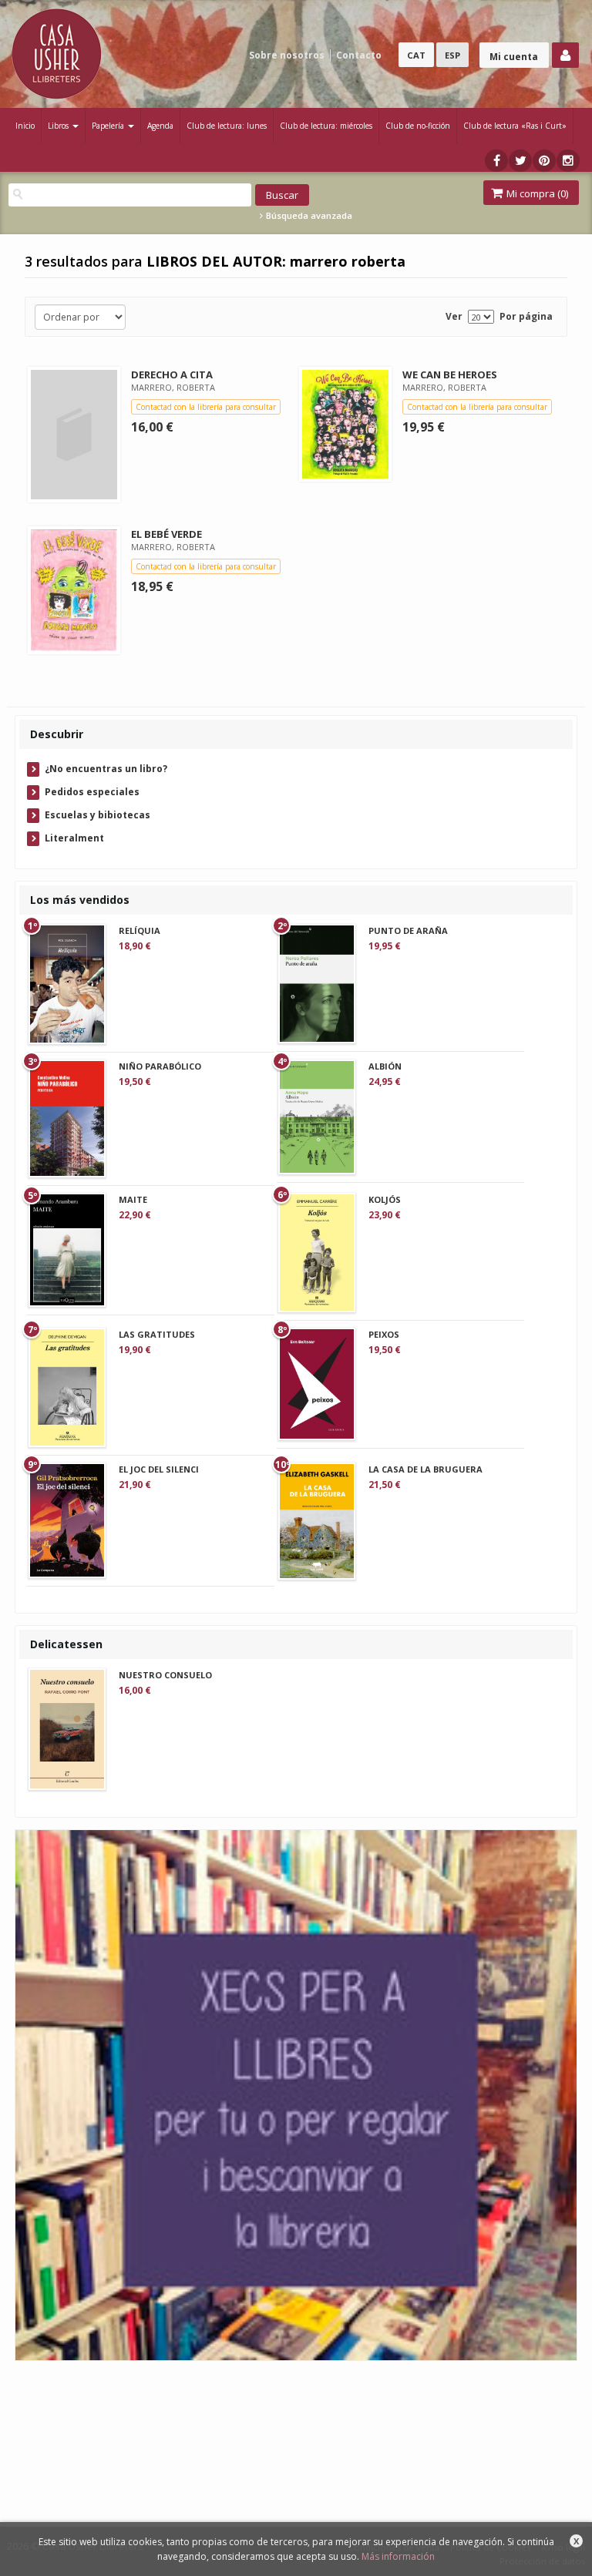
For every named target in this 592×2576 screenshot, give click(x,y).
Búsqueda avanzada (308, 216)
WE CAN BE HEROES (450, 374)
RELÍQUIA (140, 930)
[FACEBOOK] (496, 161)
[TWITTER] (520, 161)
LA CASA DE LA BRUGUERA (425, 1469)
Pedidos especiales (92, 792)
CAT (416, 55)
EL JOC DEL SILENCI (159, 1469)
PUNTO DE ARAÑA (408, 930)
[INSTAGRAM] (568, 161)
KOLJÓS (385, 1199)
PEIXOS (384, 1334)
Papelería (109, 126)
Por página (526, 316)
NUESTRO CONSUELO (165, 1675)
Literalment (74, 838)
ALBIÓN (385, 1066)
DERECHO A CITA (172, 374)
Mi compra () (536, 193)
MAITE (133, 1199)
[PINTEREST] (544, 161)
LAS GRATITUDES (157, 1334)
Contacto (359, 55)
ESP (452, 55)
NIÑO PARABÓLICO (160, 1066)
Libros (59, 126)
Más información (398, 2556)
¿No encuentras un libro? (106, 769)
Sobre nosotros (287, 55)
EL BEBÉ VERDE (166, 534)
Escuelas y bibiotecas (98, 815)
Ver (454, 316)
